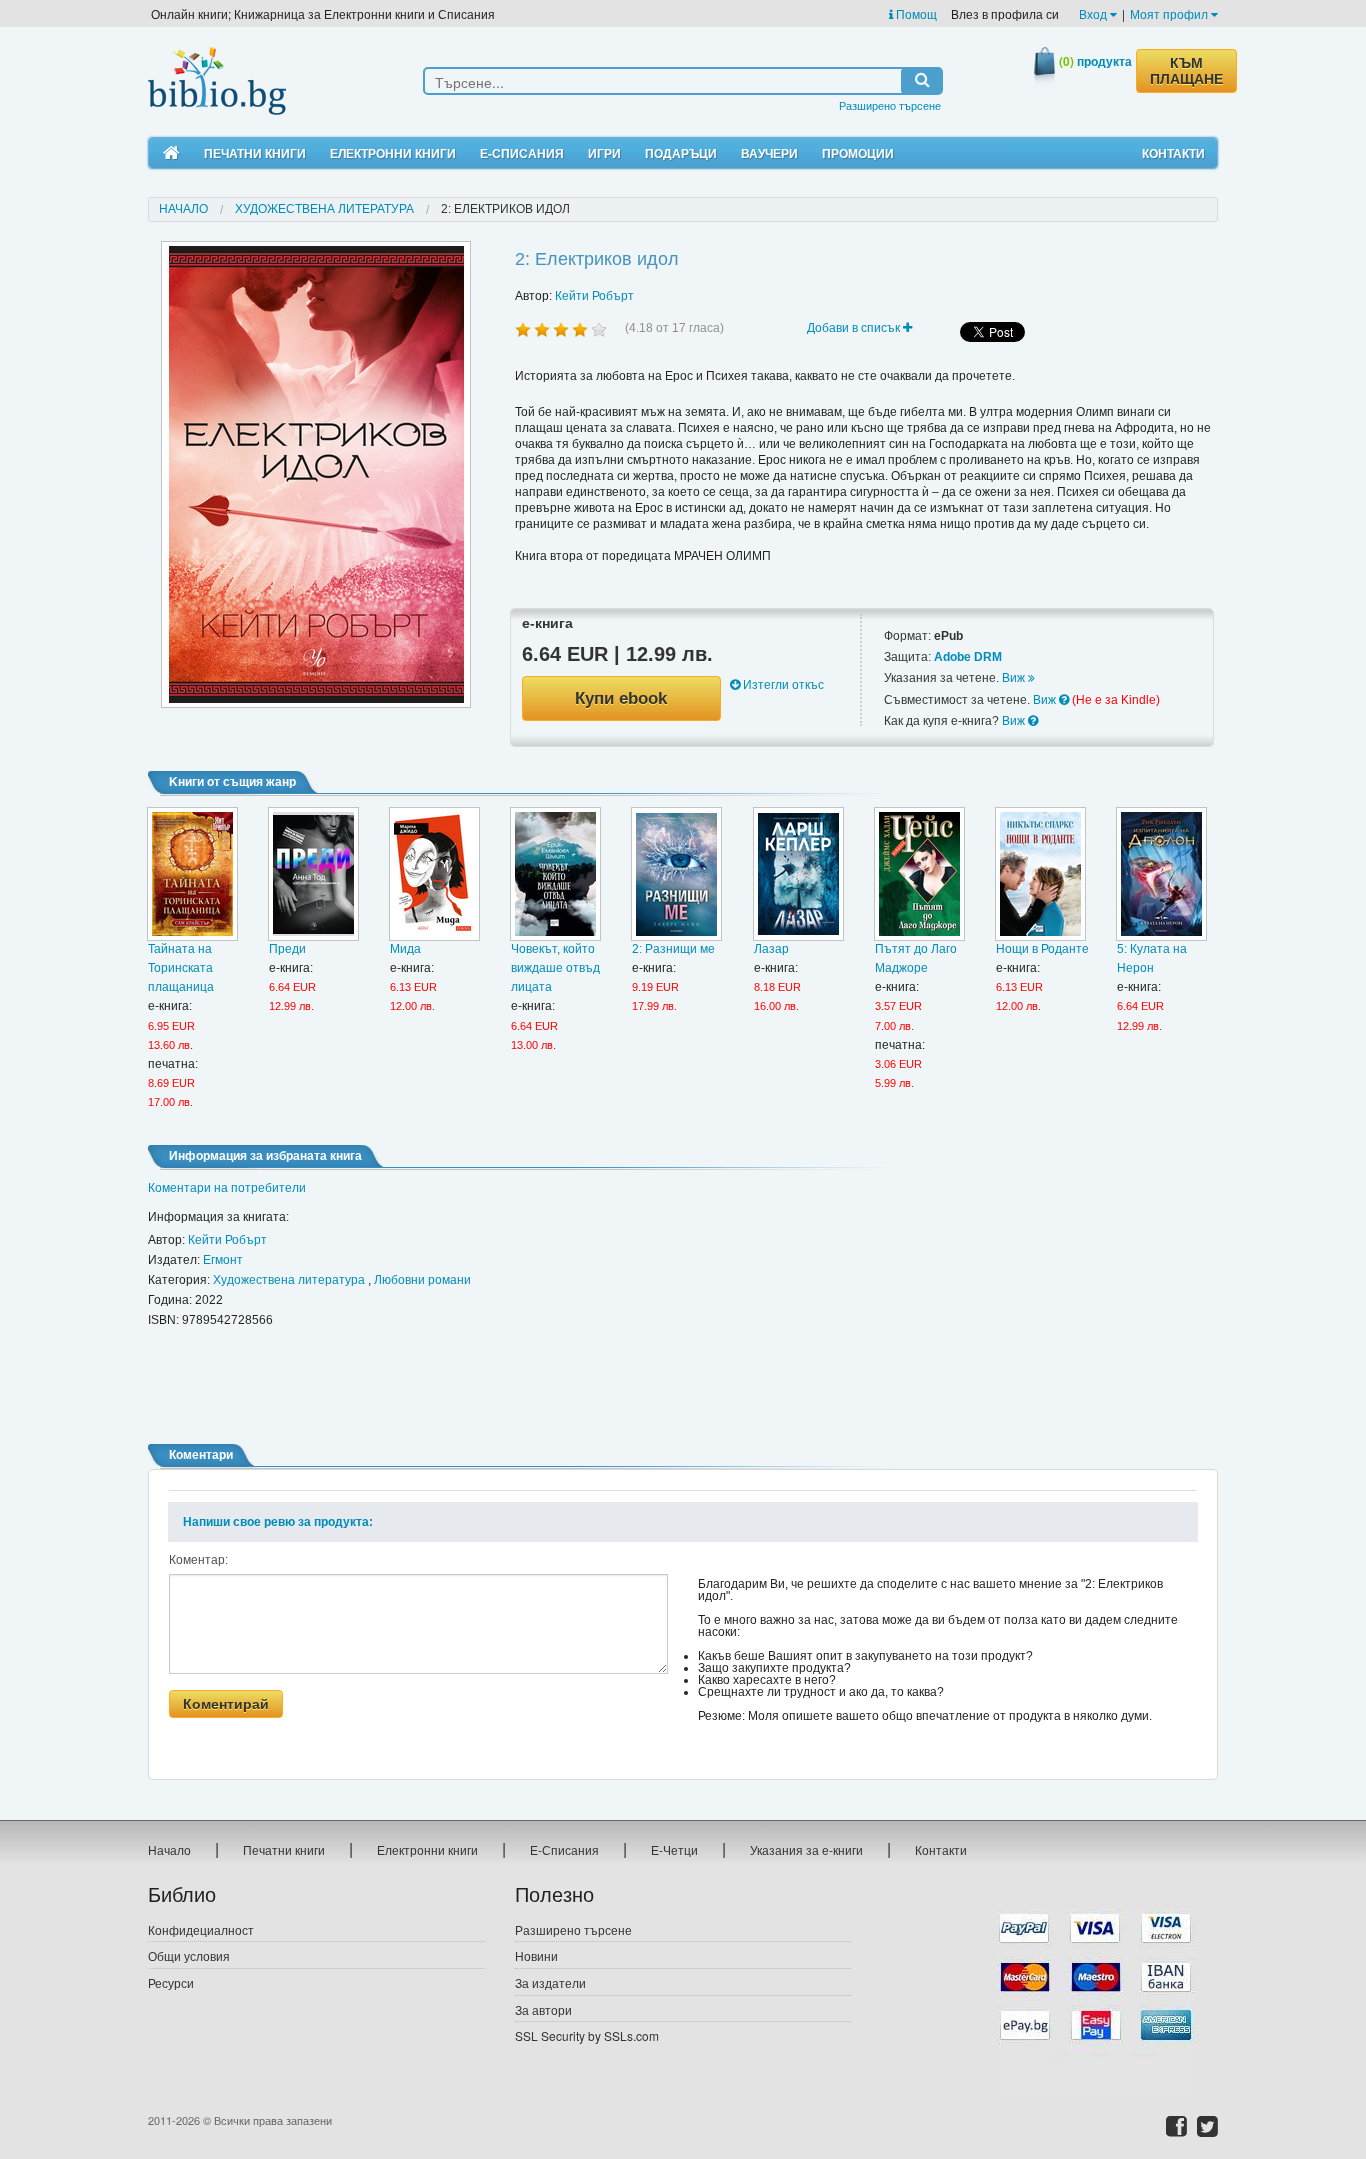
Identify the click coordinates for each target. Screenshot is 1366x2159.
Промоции (858, 153)
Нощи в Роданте (1042, 949)
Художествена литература (324, 209)
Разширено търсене (890, 105)
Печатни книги (255, 153)
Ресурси (171, 1982)
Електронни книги (393, 153)
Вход (1094, 13)
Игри (604, 153)
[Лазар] (798, 874)
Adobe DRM (968, 657)
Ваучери (769, 153)
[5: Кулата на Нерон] (1161, 874)
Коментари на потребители (227, 1188)
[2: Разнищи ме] (676, 874)
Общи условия (189, 1955)
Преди (287, 949)
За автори (543, 2009)
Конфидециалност (201, 1929)
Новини (536, 1955)
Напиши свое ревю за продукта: (278, 1522)
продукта (1095, 61)
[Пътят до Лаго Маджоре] (919, 874)
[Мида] (434, 874)
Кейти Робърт (594, 296)
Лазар (771, 949)
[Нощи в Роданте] (1040, 874)
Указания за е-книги (806, 1849)
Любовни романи (422, 1280)
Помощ (915, 13)
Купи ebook (621, 698)
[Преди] (313, 874)
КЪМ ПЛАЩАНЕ (1186, 71)
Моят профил (1170, 13)
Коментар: (198, 1560)
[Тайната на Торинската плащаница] (192, 874)
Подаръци (681, 153)
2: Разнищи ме (673, 949)
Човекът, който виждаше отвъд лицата (555, 968)
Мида (405, 949)
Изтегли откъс (782, 685)
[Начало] (171, 153)
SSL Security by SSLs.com (587, 2035)
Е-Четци (674, 1849)
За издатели (550, 1982)
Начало (183, 209)
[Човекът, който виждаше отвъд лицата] (555, 874)
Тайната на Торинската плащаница (181, 968)
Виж (1015, 678)
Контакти (1173, 153)
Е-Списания (522, 153)
